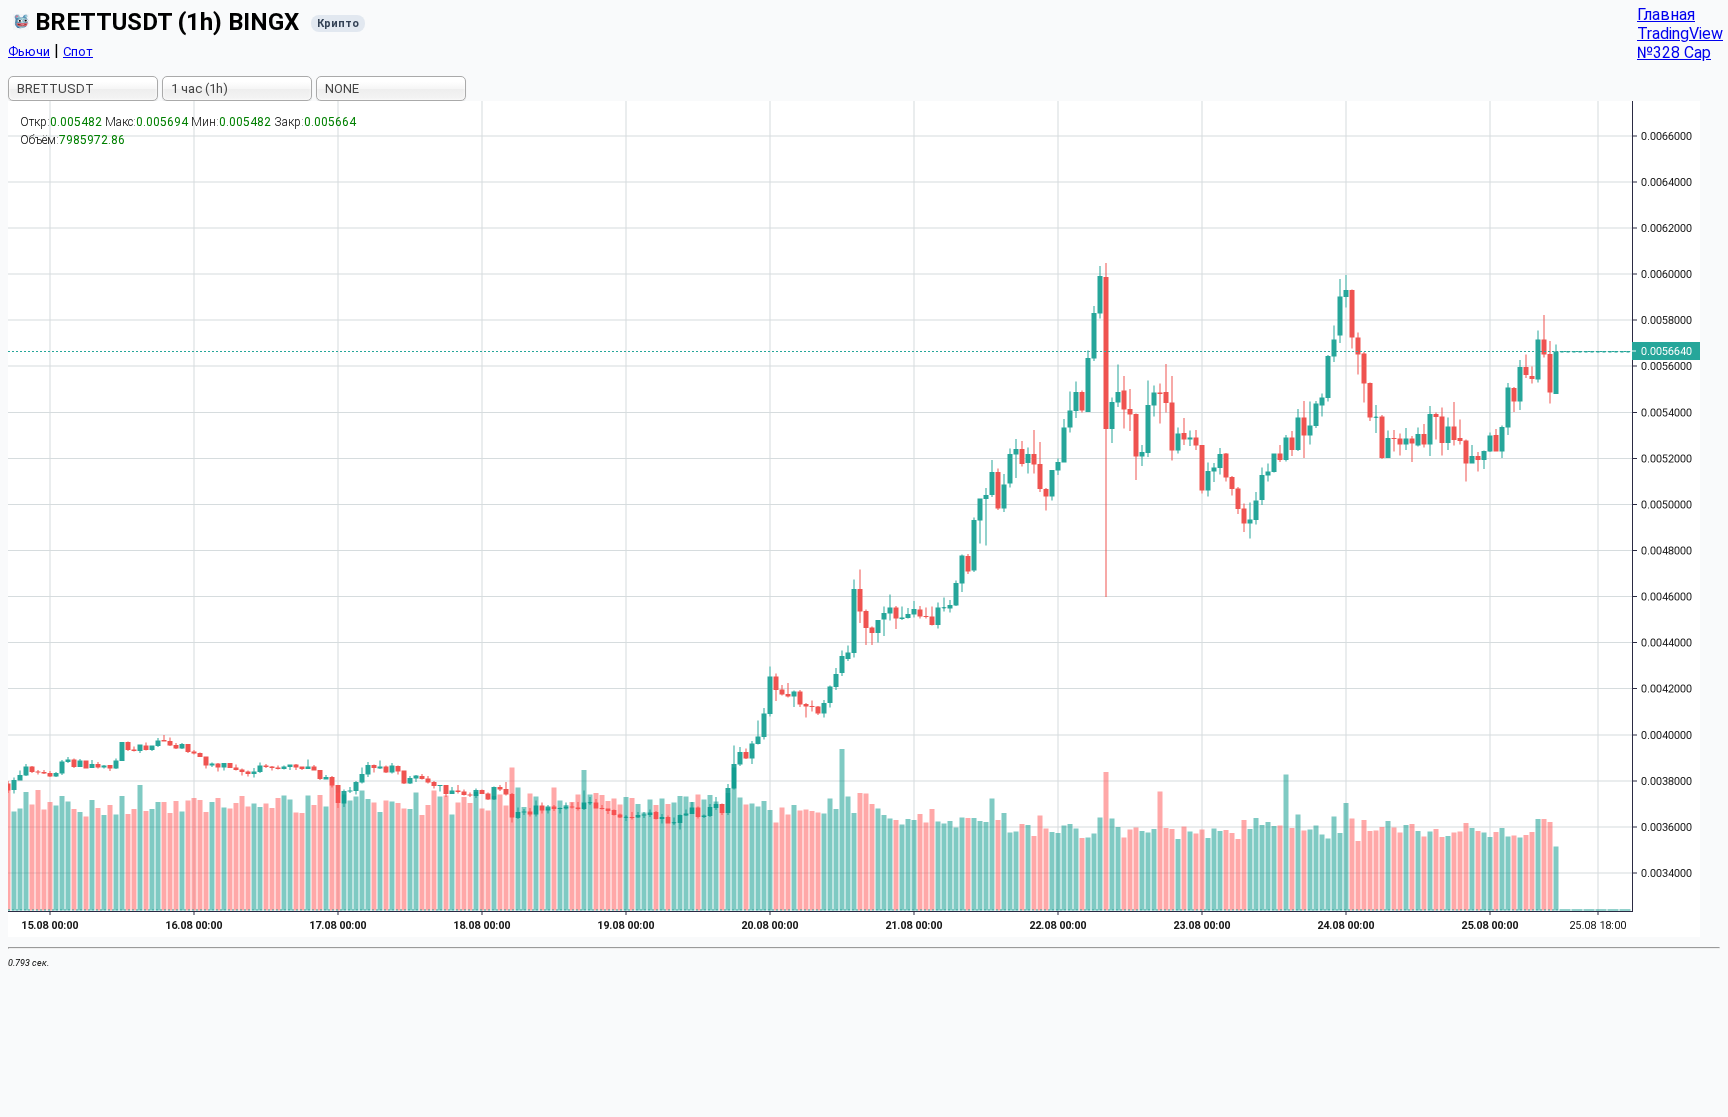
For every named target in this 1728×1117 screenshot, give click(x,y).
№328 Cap (1674, 52)
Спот (78, 51)
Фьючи (29, 51)
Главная (1666, 14)
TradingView (1680, 33)
